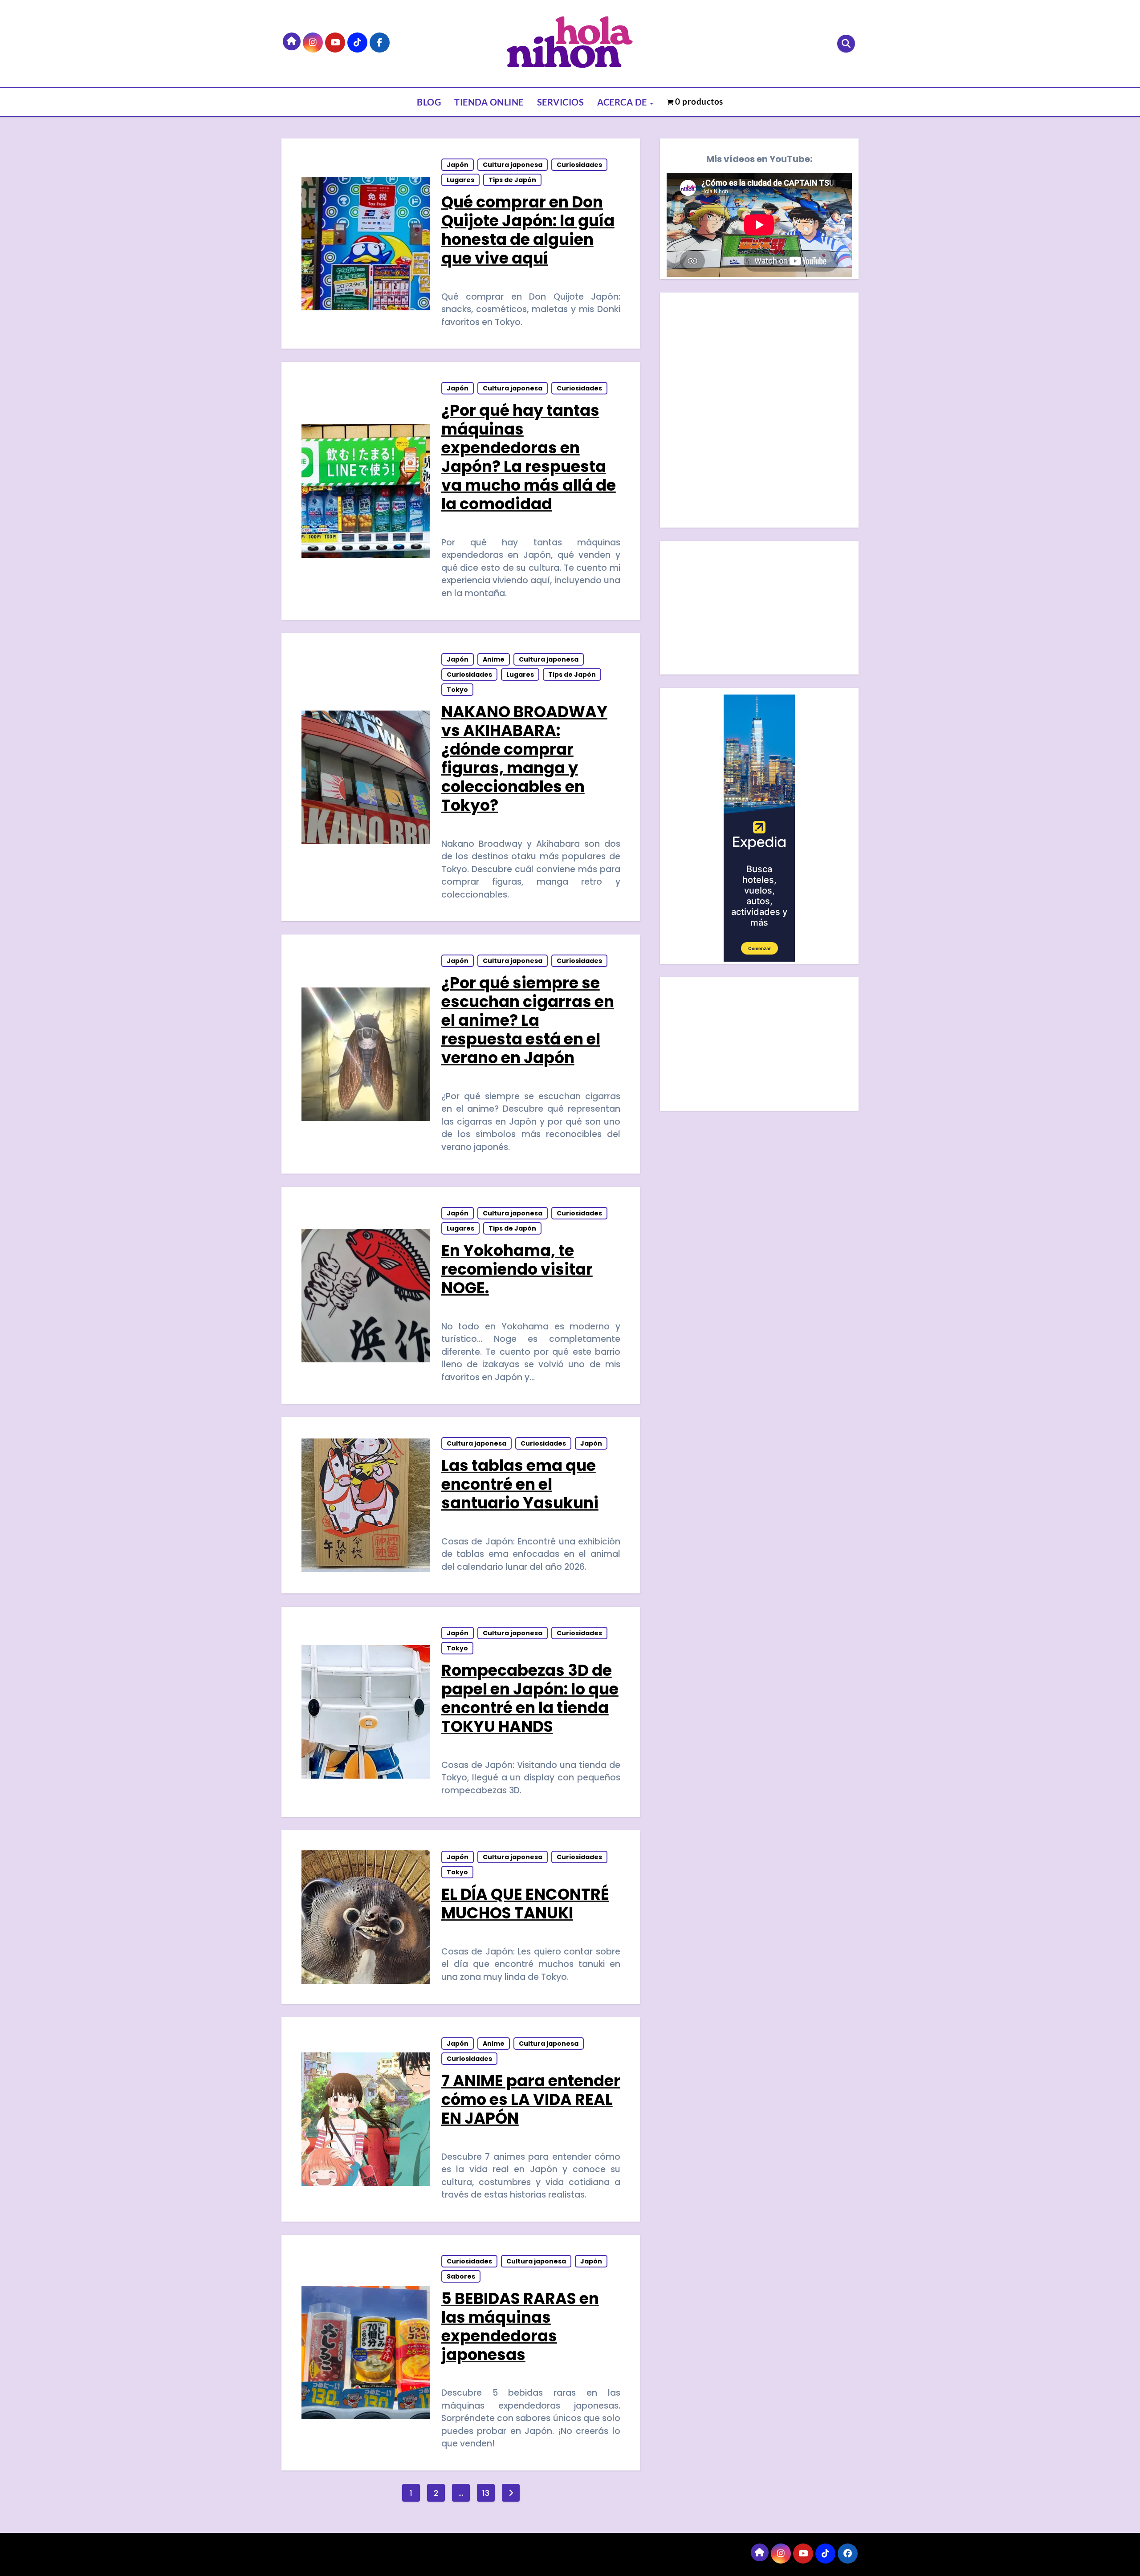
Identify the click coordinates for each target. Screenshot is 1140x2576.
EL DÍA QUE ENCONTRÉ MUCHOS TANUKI (525, 1904)
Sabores (461, 2276)
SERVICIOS (561, 102)
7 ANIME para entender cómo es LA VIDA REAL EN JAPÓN (531, 2099)
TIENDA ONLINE (489, 102)
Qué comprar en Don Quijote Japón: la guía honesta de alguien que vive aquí (528, 230)
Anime (494, 659)
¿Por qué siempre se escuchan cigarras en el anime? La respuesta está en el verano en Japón (528, 1020)
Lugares (460, 180)
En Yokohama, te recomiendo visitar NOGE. (517, 1269)
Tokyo (457, 690)
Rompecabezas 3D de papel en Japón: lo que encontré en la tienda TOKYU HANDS (530, 1698)
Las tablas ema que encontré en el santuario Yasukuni (520, 1484)
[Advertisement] (761, 610)
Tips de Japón (512, 180)
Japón (458, 165)
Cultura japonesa (513, 165)
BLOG (429, 102)
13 (486, 2493)
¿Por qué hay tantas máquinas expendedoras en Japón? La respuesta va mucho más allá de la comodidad (529, 457)
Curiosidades (579, 165)
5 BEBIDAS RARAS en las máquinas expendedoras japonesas (520, 2326)
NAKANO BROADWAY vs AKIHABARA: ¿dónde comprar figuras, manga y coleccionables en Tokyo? (524, 758)
